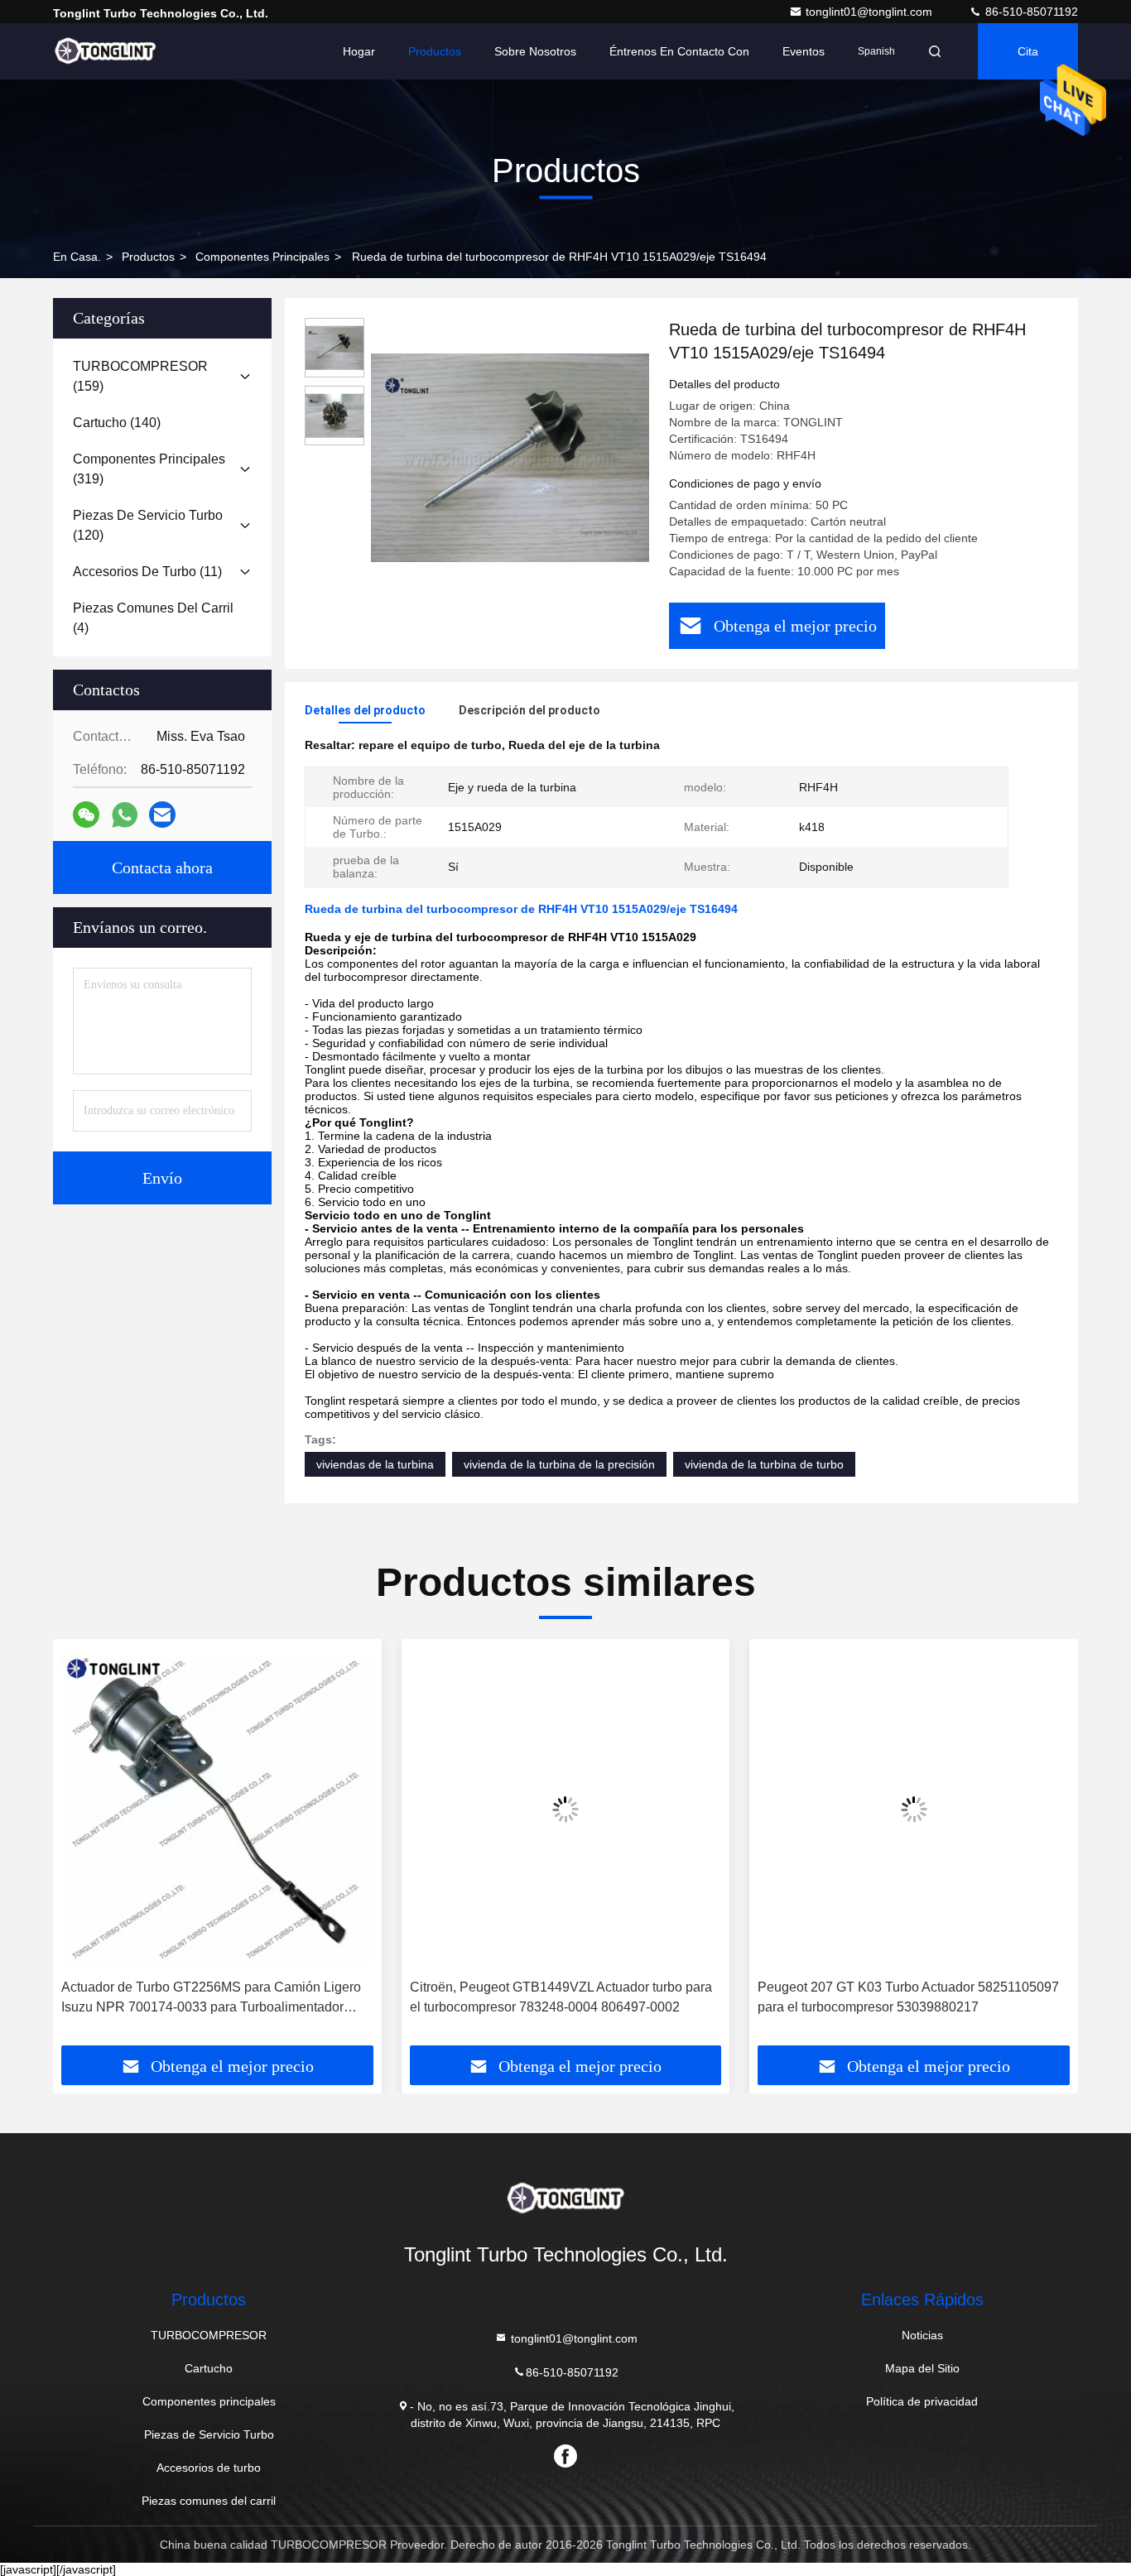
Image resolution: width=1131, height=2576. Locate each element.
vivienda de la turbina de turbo (764, 1464)
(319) (149, 469)
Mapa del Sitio (922, 2368)
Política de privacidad (922, 2401)
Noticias (922, 2335)
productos (148, 257)
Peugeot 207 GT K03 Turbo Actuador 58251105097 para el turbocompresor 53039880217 (908, 1997)
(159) (140, 376)
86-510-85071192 (1030, 12)
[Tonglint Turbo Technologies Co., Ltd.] (105, 51)
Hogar (359, 51)
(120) (148, 525)
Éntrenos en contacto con (679, 51)
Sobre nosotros (535, 51)
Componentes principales (262, 257)
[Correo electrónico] (162, 815)
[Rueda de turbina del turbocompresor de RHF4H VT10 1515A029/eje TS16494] (510, 457)
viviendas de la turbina (375, 1464)
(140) (117, 423)
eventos (804, 51)
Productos (435, 51)
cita (1028, 51)
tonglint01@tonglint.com (871, 12)
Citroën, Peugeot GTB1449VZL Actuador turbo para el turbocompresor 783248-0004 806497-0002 (561, 1997)
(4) (153, 618)
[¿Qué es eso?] (125, 815)
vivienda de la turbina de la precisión (559, 1464)
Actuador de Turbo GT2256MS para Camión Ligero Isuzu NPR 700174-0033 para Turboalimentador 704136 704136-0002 (211, 1999)
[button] (83, 1848)
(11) (147, 572)
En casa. (77, 257)
